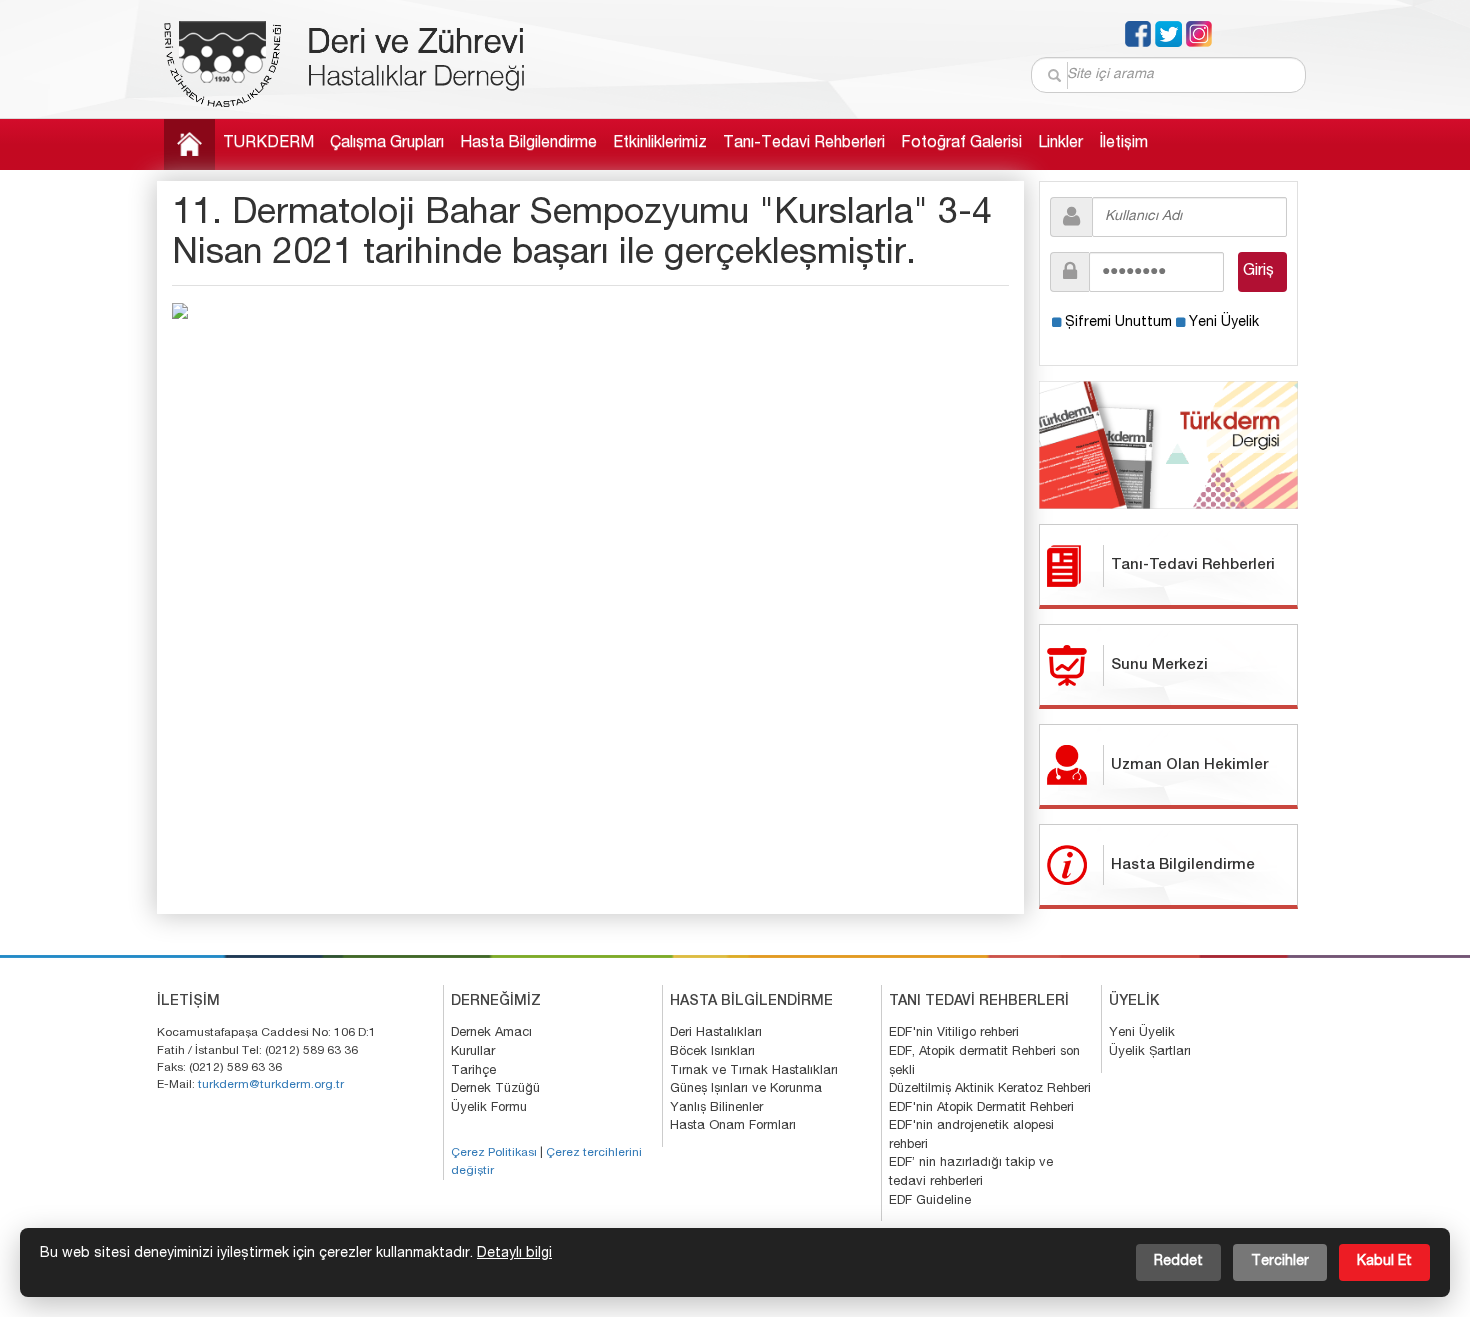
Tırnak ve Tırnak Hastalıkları (754, 1071)
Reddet (1178, 1262)
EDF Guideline (930, 1201)
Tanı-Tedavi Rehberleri (804, 144)
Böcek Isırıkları (712, 1052)
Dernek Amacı (491, 1033)
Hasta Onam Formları (733, 1126)
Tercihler (1280, 1262)
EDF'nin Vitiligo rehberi (954, 1033)
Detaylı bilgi (514, 1254)
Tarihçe (473, 1071)
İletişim (1123, 144)
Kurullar (473, 1052)
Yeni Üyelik (1224, 323)
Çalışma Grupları (387, 144)
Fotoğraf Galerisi (961, 144)
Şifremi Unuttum (1118, 323)
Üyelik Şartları (1150, 1052)
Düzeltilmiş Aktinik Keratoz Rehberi (990, 1089)
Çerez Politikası (494, 1153)
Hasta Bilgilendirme (528, 144)
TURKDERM (268, 144)
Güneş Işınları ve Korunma (746, 1089)
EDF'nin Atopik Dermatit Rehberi (981, 1108)
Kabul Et (1384, 1262)
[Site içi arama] (1055, 75)
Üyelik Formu (489, 1108)
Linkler (1060, 144)
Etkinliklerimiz (660, 144)
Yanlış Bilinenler (716, 1108)
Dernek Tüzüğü (495, 1089)
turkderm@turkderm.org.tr (271, 1085)
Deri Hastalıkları (716, 1033)
